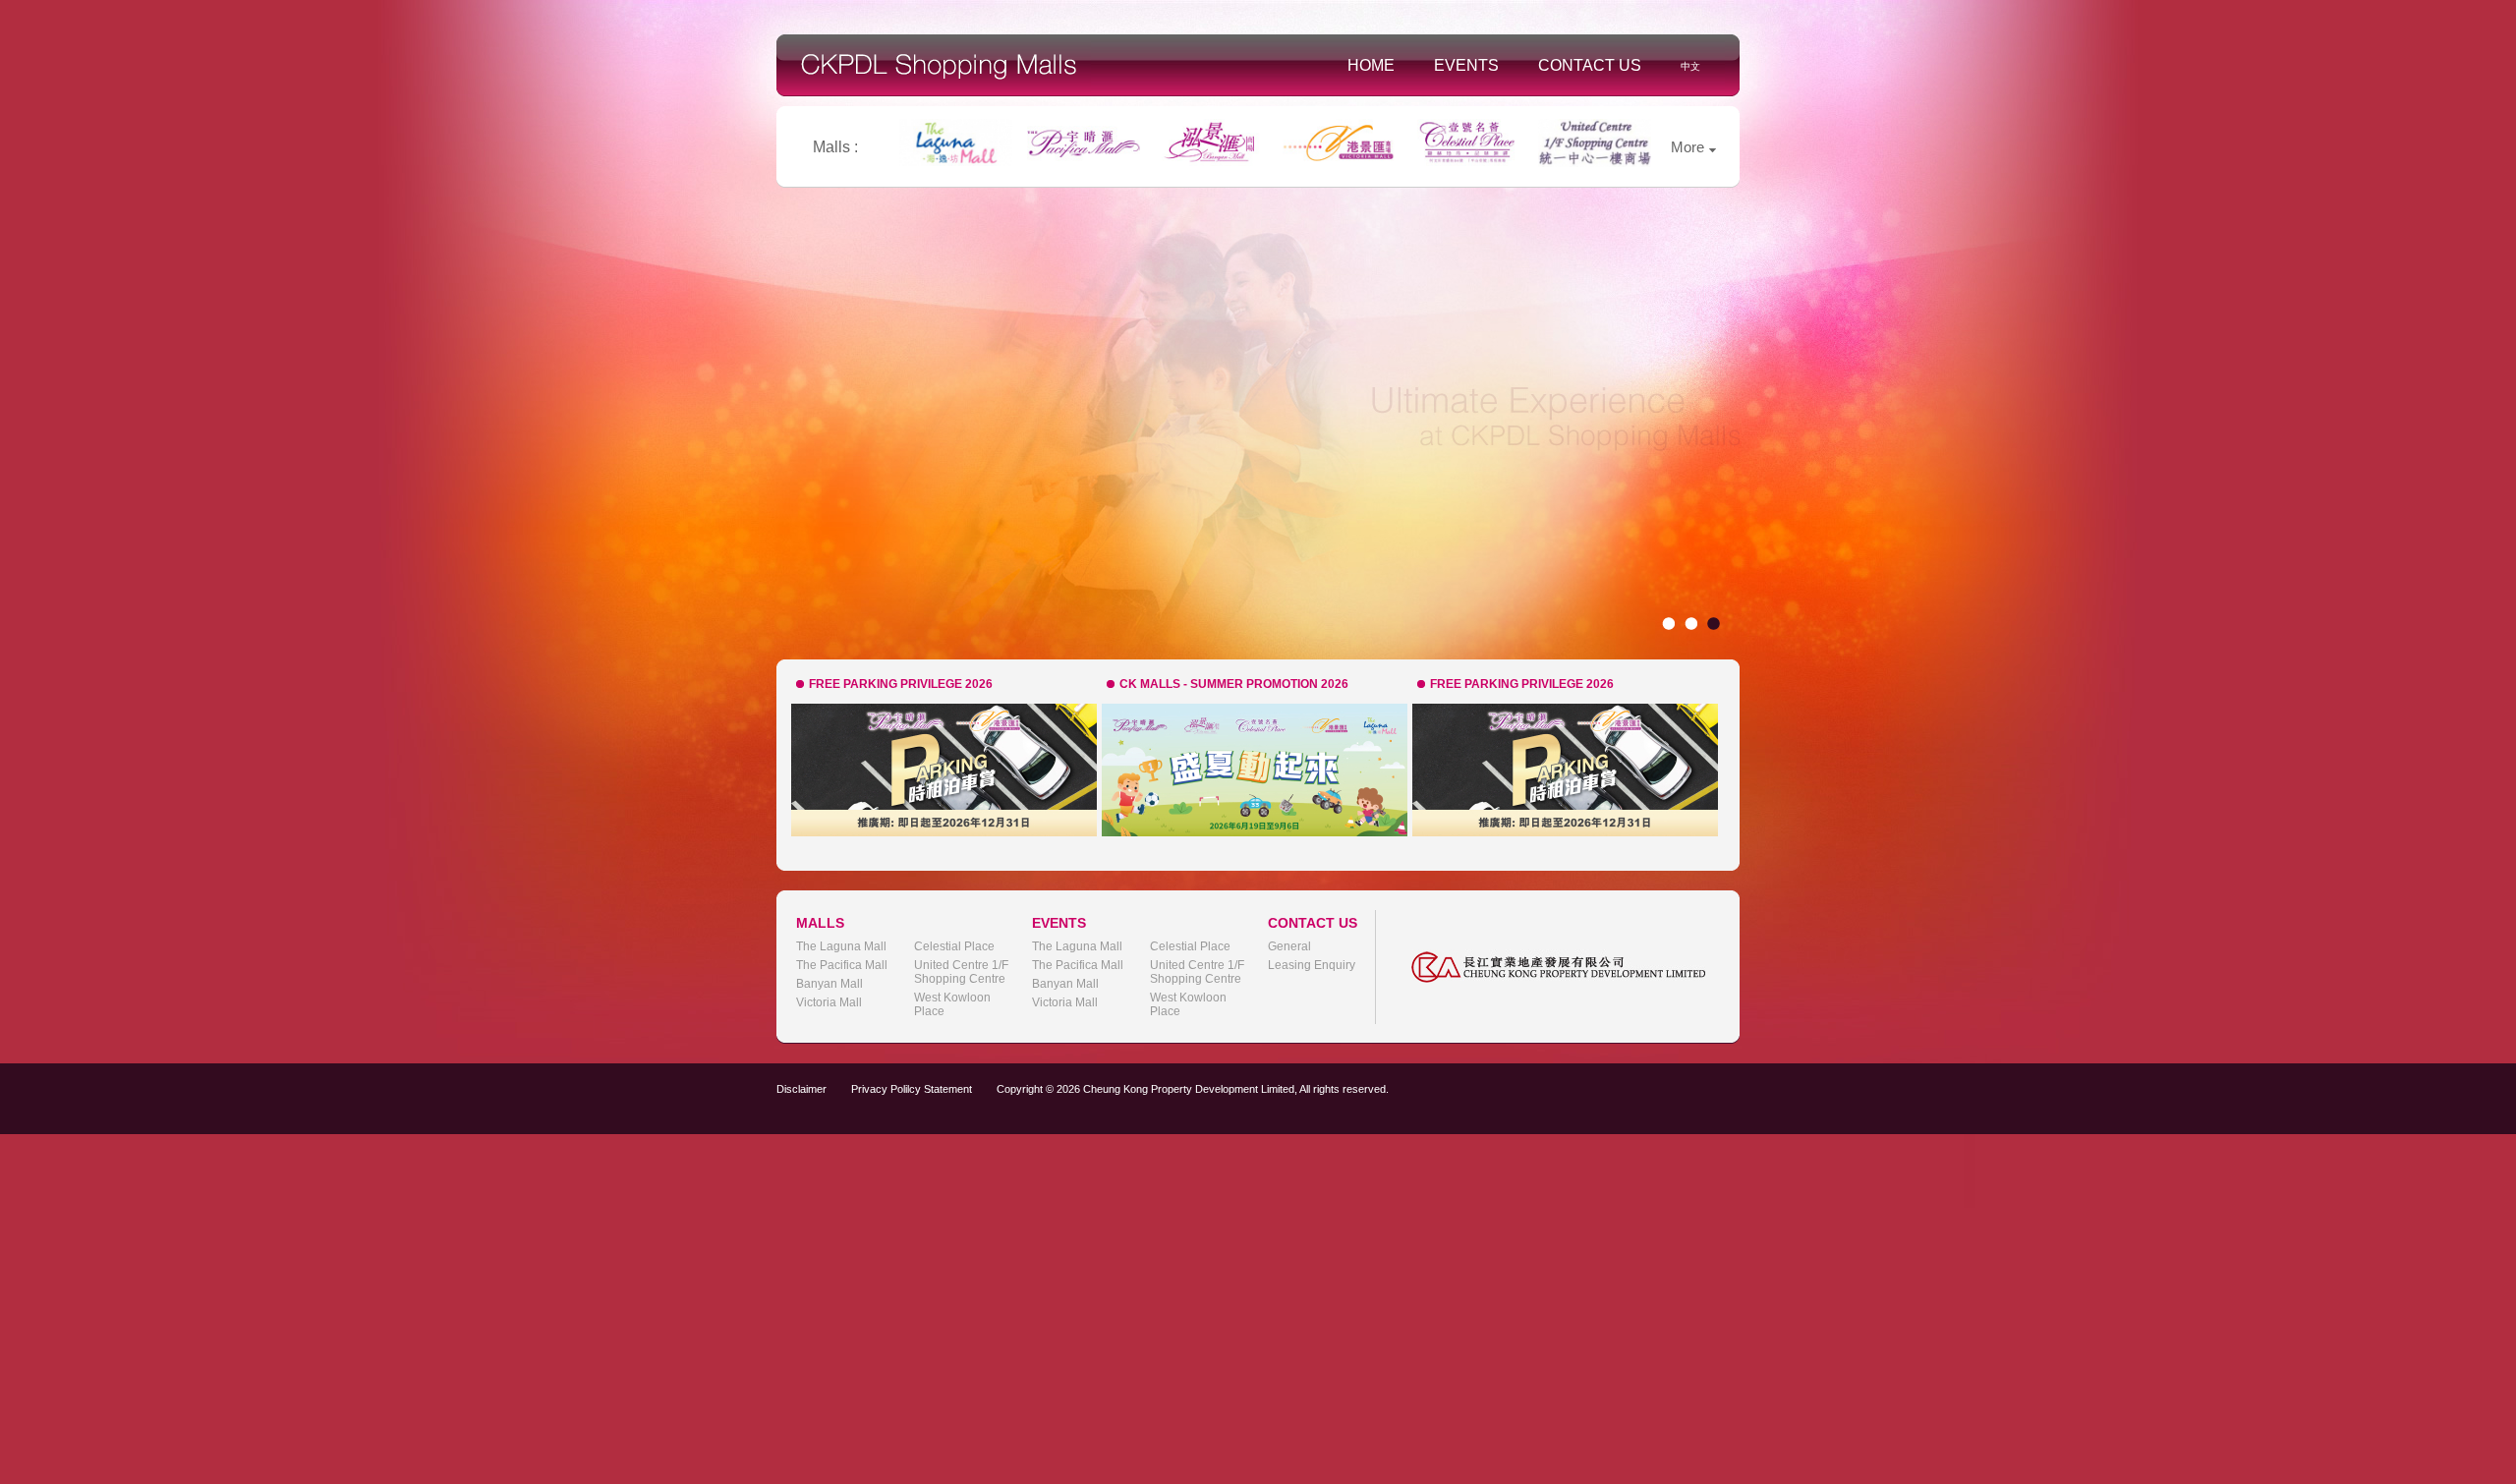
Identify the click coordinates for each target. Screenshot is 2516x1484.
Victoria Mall (829, 1002)
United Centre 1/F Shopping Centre (961, 972)
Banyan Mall (829, 984)
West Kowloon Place (952, 1004)
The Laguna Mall (841, 946)
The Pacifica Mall (842, 965)
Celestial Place (954, 946)
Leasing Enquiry (1312, 965)
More (1687, 147)
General (1289, 946)
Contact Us (1590, 65)
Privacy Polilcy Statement (912, 1089)
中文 (1690, 66)
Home (1371, 65)
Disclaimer (801, 1089)
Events (1466, 65)
